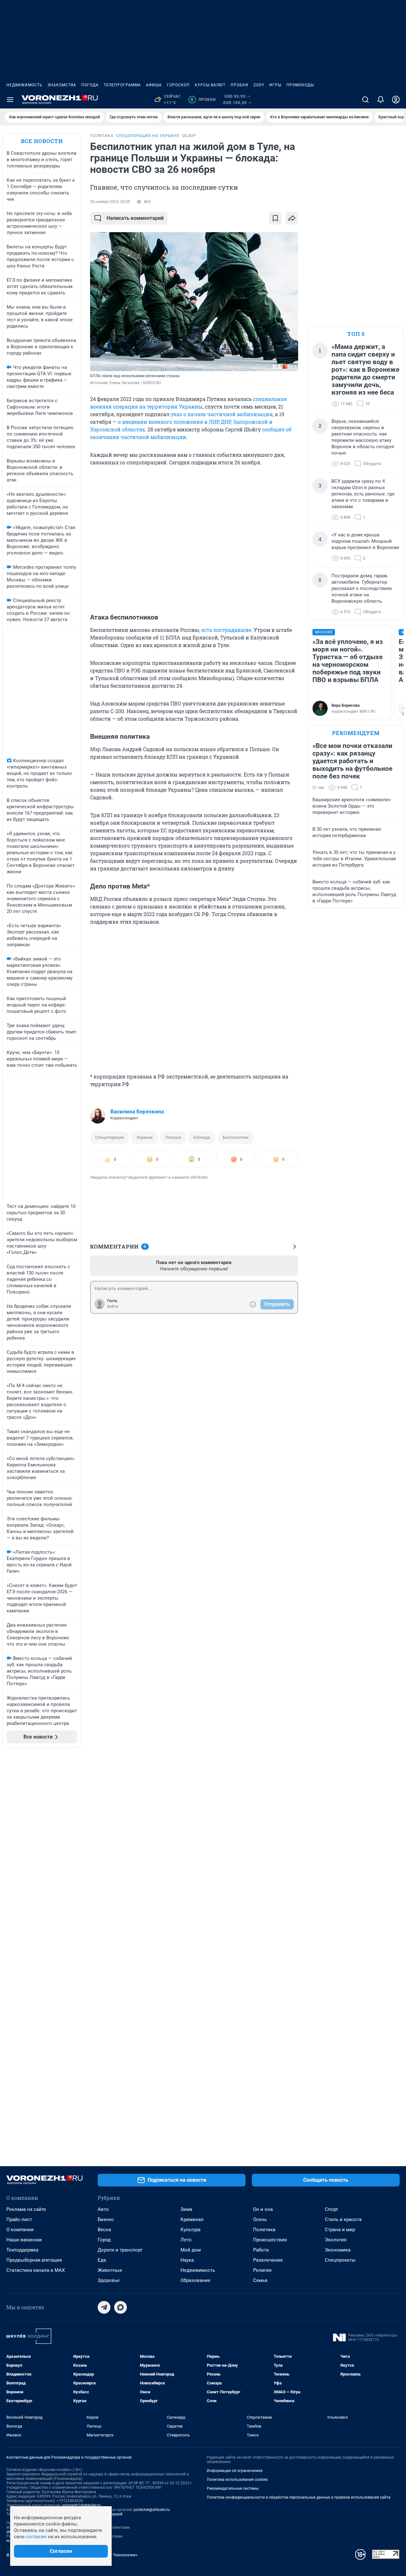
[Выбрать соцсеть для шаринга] (292, 218)
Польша (173, 1137)
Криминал (192, 2219)
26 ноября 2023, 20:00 (110, 202)
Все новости (42, 141)
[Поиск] (365, 100)
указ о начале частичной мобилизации (222, 414)
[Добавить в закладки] (275, 218)
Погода (90, 85)
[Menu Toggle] (10, 100)
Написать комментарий (135, 218)
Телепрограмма (122, 85)
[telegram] (104, 2307)
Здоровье (109, 2280)
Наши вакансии (24, 2240)
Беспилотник (236, 1137)
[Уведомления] (381, 100)
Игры (275, 85)
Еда (102, 2260)
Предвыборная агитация (34, 2260)
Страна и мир (340, 2230)
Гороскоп (178, 85)
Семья (260, 2280)
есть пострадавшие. (227, 630)
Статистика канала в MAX (36, 2270)
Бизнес (106, 2219)
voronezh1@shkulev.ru (82, 2505)
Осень (260, 2219)
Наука (187, 2260)
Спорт (331, 2209)
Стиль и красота (343, 2219)
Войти (113, 1307)
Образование (195, 2280)
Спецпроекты (340, 2260)
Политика (264, 2230)
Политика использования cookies (237, 2480)
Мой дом (191, 2250)
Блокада (202, 1137)
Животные (110, 2270)
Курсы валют (210, 85)
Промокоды (300, 85)
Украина (144, 1137)
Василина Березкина (137, 1111)
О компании (20, 2230)
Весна (104, 2230)
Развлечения (268, 2260)
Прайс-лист (19, 2219)
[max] (121, 2307)
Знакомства (62, 85)
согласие (36, 2537)
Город (104, 2240)
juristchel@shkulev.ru (152, 2510)
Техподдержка (22, 2250)
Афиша (154, 85)
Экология (336, 2240)
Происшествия (270, 2240)
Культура (190, 2230)
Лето (186, 2240)
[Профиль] (396, 100)
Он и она (263, 2209)
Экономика (338, 2250)
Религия (262, 2270)
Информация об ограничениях (235, 2471)
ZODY (259, 85)
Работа (261, 2250)
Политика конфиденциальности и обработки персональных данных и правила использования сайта (299, 2497)
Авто (103, 2209)
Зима (186, 2209)
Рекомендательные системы (233, 2488)
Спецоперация (109, 1137)
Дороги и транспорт (120, 2250)
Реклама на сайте (26, 2209)
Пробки (239, 85)
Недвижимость (24, 85)
